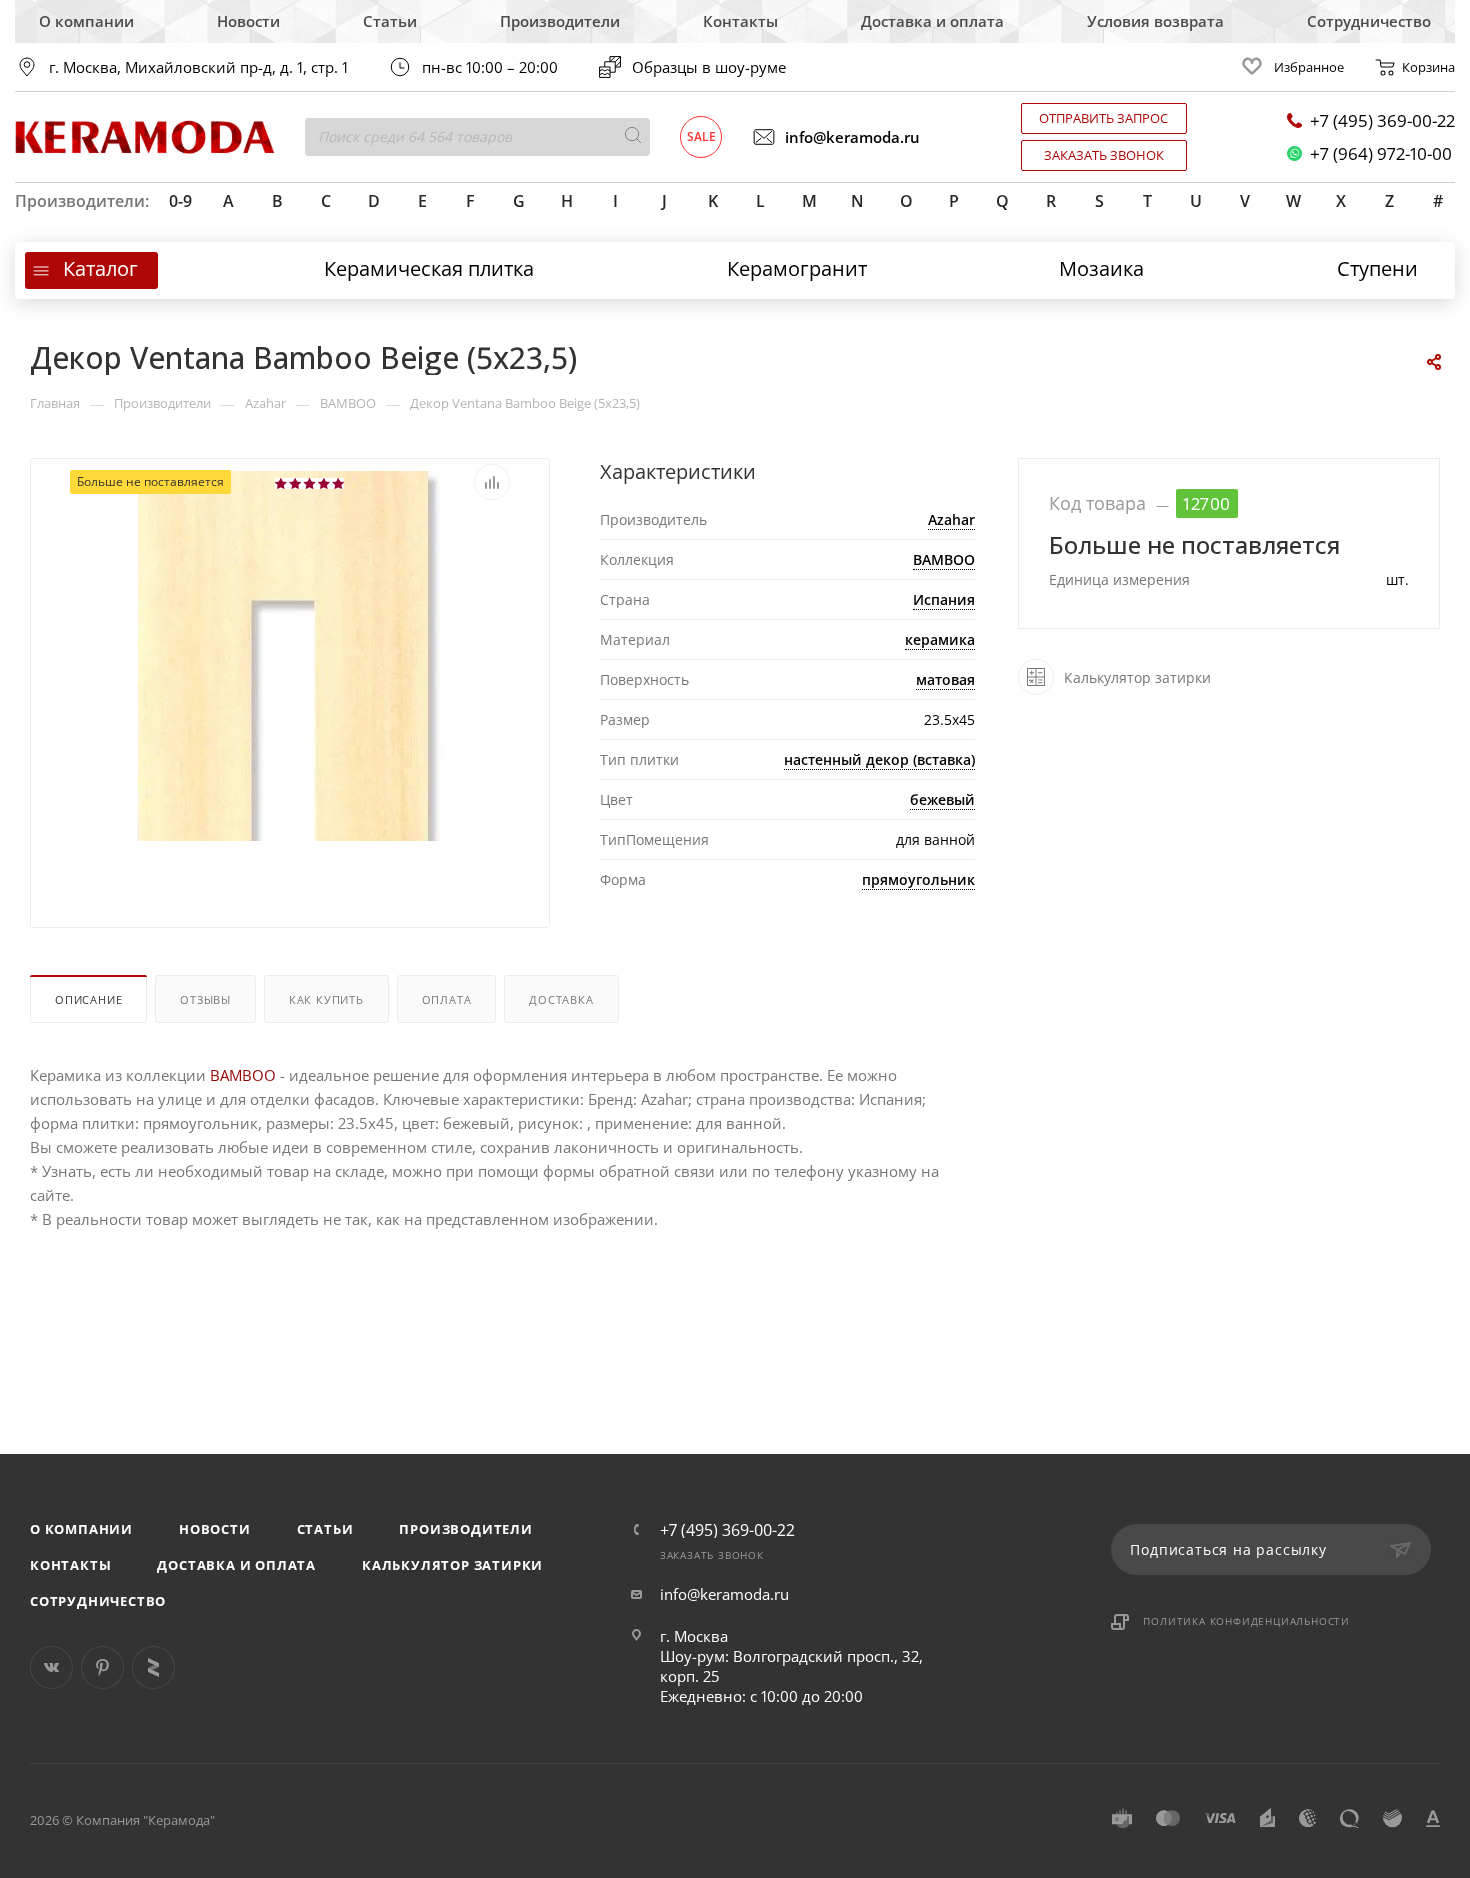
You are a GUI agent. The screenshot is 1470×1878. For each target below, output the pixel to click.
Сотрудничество (1369, 21)
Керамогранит (797, 268)
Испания (944, 599)
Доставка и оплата (932, 21)
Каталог (100, 268)
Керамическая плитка (429, 268)
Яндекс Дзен (153, 1667)
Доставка (561, 999)
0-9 (180, 201)
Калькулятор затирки (452, 1565)
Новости (248, 21)
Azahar (951, 519)
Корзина (1428, 67)
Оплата (447, 999)
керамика (940, 639)
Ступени (1377, 268)
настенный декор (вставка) (879, 759)
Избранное (1309, 67)
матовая (945, 679)
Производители (560, 21)
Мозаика (1101, 268)
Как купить (326, 999)
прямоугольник (918, 879)
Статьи (390, 21)
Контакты (740, 21)
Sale (701, 136)
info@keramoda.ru (852, 137)
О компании (86, 21)
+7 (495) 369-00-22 (1382, 120)
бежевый (942, 799)
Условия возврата (1155, 21)
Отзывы (205, 999)
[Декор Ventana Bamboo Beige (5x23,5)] (290, 754)
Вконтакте (51, 1667)
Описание (88, 999)
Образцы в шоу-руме (709, 67)
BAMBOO (944, 559)
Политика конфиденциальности (1246, 1621)
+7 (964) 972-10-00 (1381, 153)
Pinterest (102, 1667)
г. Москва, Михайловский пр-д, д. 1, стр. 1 (198, 67)
